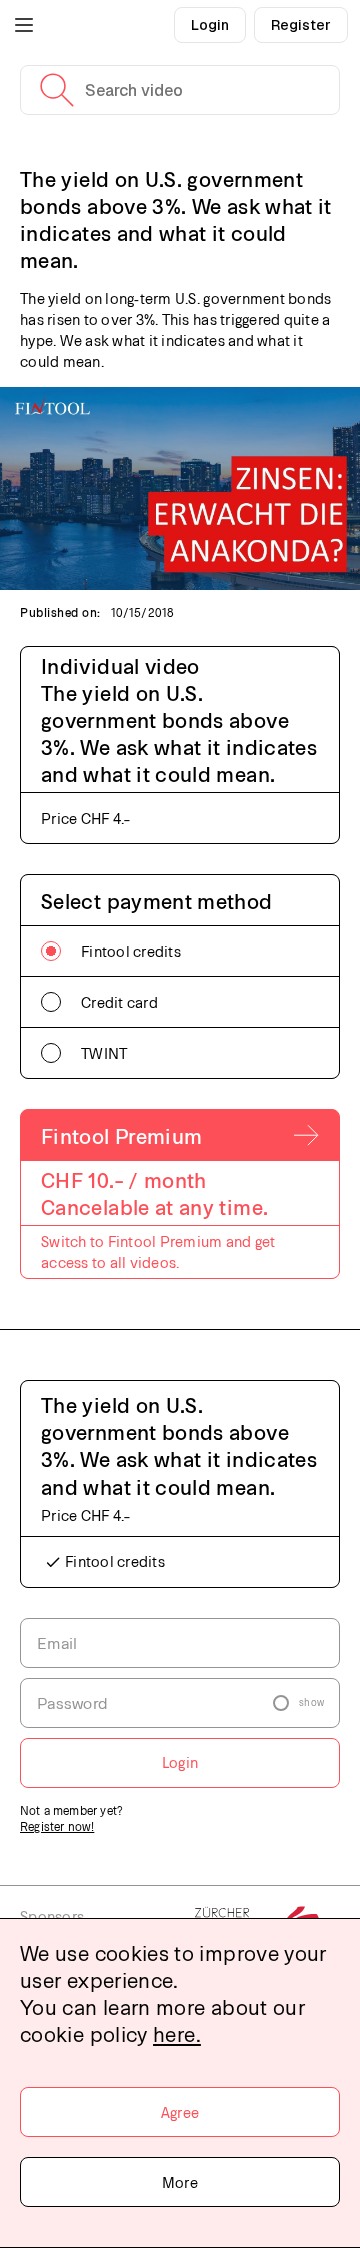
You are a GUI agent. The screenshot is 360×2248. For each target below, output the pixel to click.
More (180, 2182)
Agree (180, 2112)
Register (301, 25)
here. (177, 2033)
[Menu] (24, 25)
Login (210, 25)
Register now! (57, 1826)
